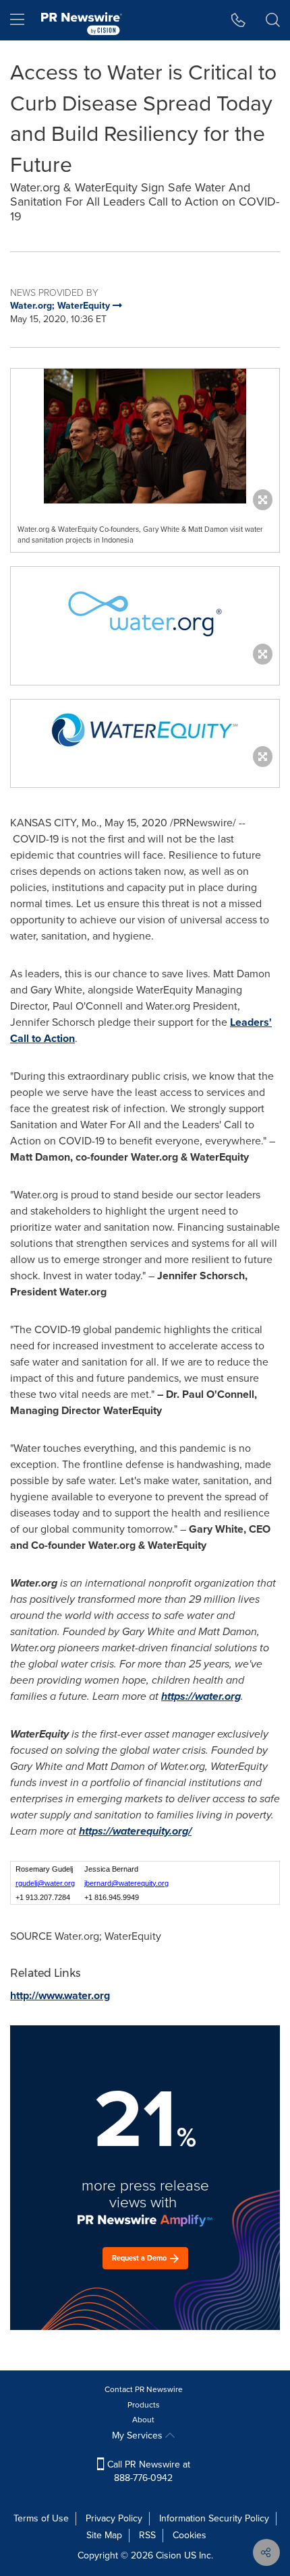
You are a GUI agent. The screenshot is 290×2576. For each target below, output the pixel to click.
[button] (145, 436)
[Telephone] (238, 20)
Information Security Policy (214, 2518)
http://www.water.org (60, 1995)
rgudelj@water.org (45, 1883)
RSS (147, 2535)
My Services (139, 2435)
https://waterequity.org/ (135, 1831)
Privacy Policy (114, 2518)
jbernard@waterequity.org (126, 1883)
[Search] (273, 20)
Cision (169, 2555)
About (143, 2420)
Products (144, 2405)
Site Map (104, 2535)
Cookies (190, 2535)
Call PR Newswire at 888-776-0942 (147, 2471)
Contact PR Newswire (144, 2389)
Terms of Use (41, 2518)
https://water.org (201, 1696)
